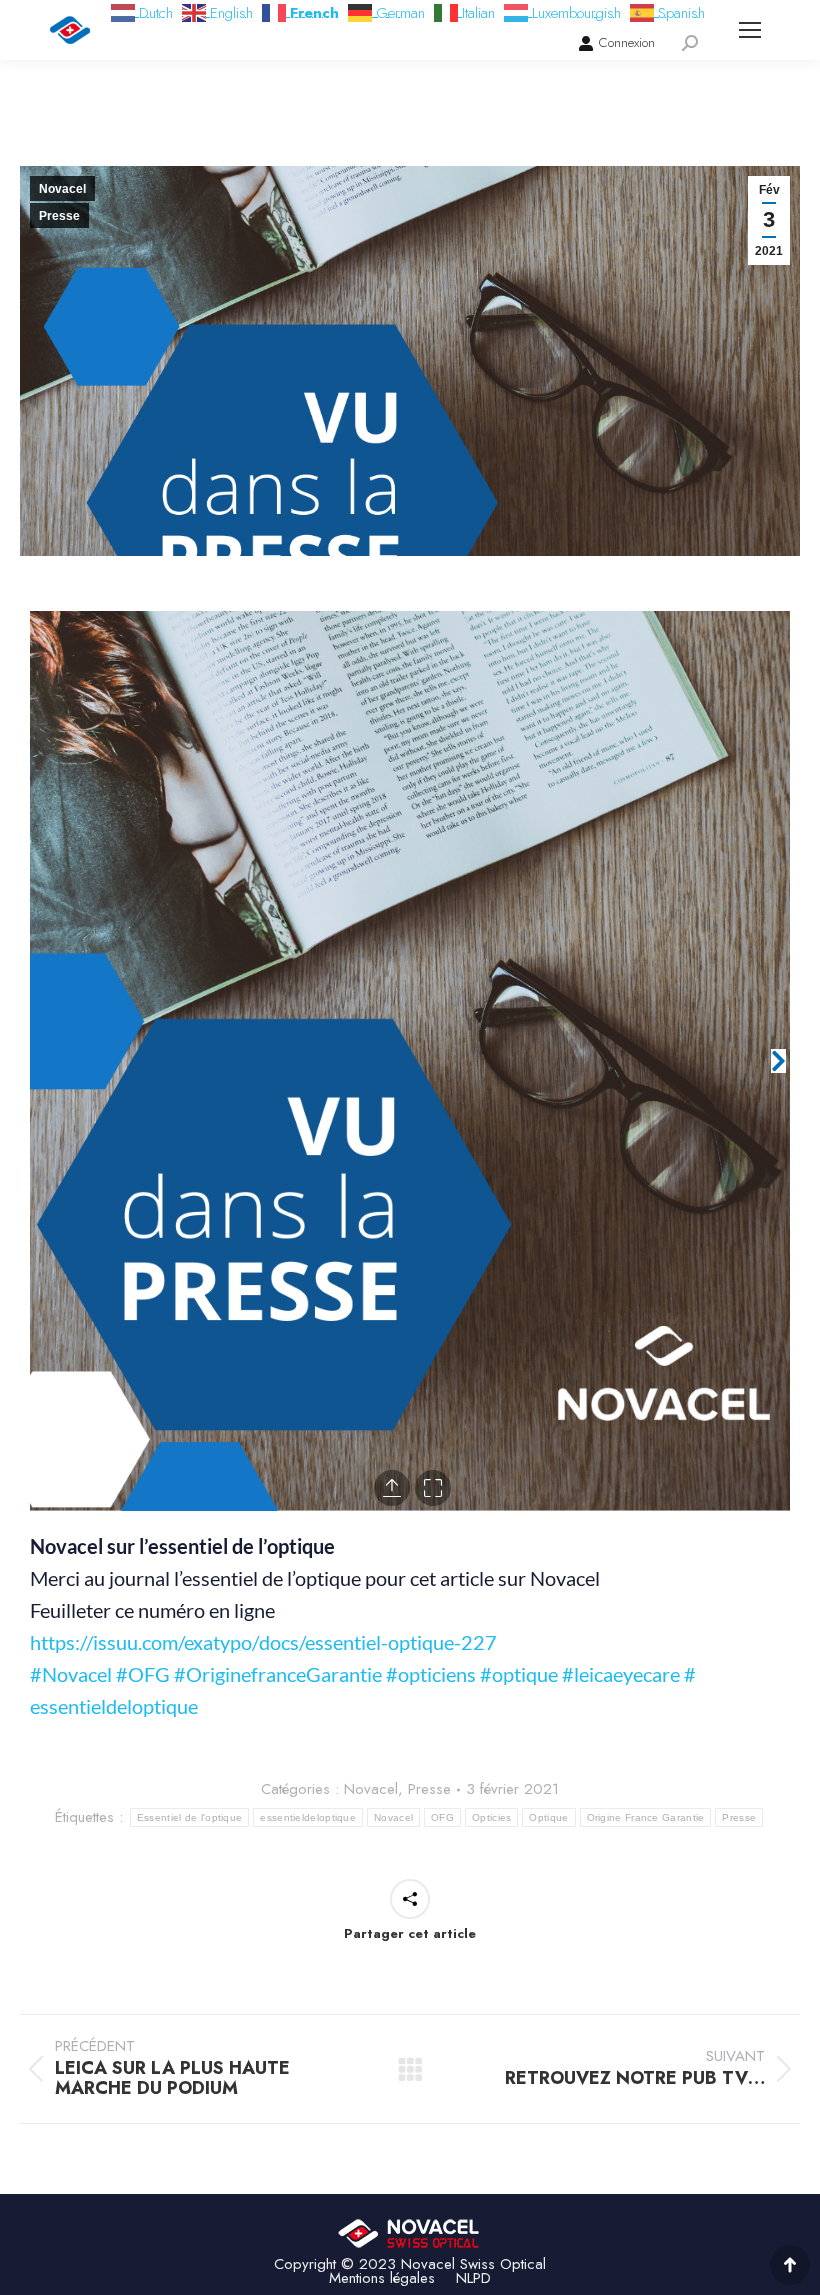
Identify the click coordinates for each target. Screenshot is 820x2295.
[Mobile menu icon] (750, 30)
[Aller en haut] (790, 2265)
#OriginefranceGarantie (278, 1674)
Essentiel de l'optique (190, 1817)
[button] (42, 1061)
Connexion (627, 42)
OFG (442, 1817)
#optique (519, 1674)
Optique (548, 1817)
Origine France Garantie (646, 1817)
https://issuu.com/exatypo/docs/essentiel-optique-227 (263, 1642)
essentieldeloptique (308, 1817)
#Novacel (71, 1674)
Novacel (62, 189)
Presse (59, 216)
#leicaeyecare (621, 1674)
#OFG (143, 1674)
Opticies (491, 1817)
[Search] (690, 43)
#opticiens (431, 1674)
